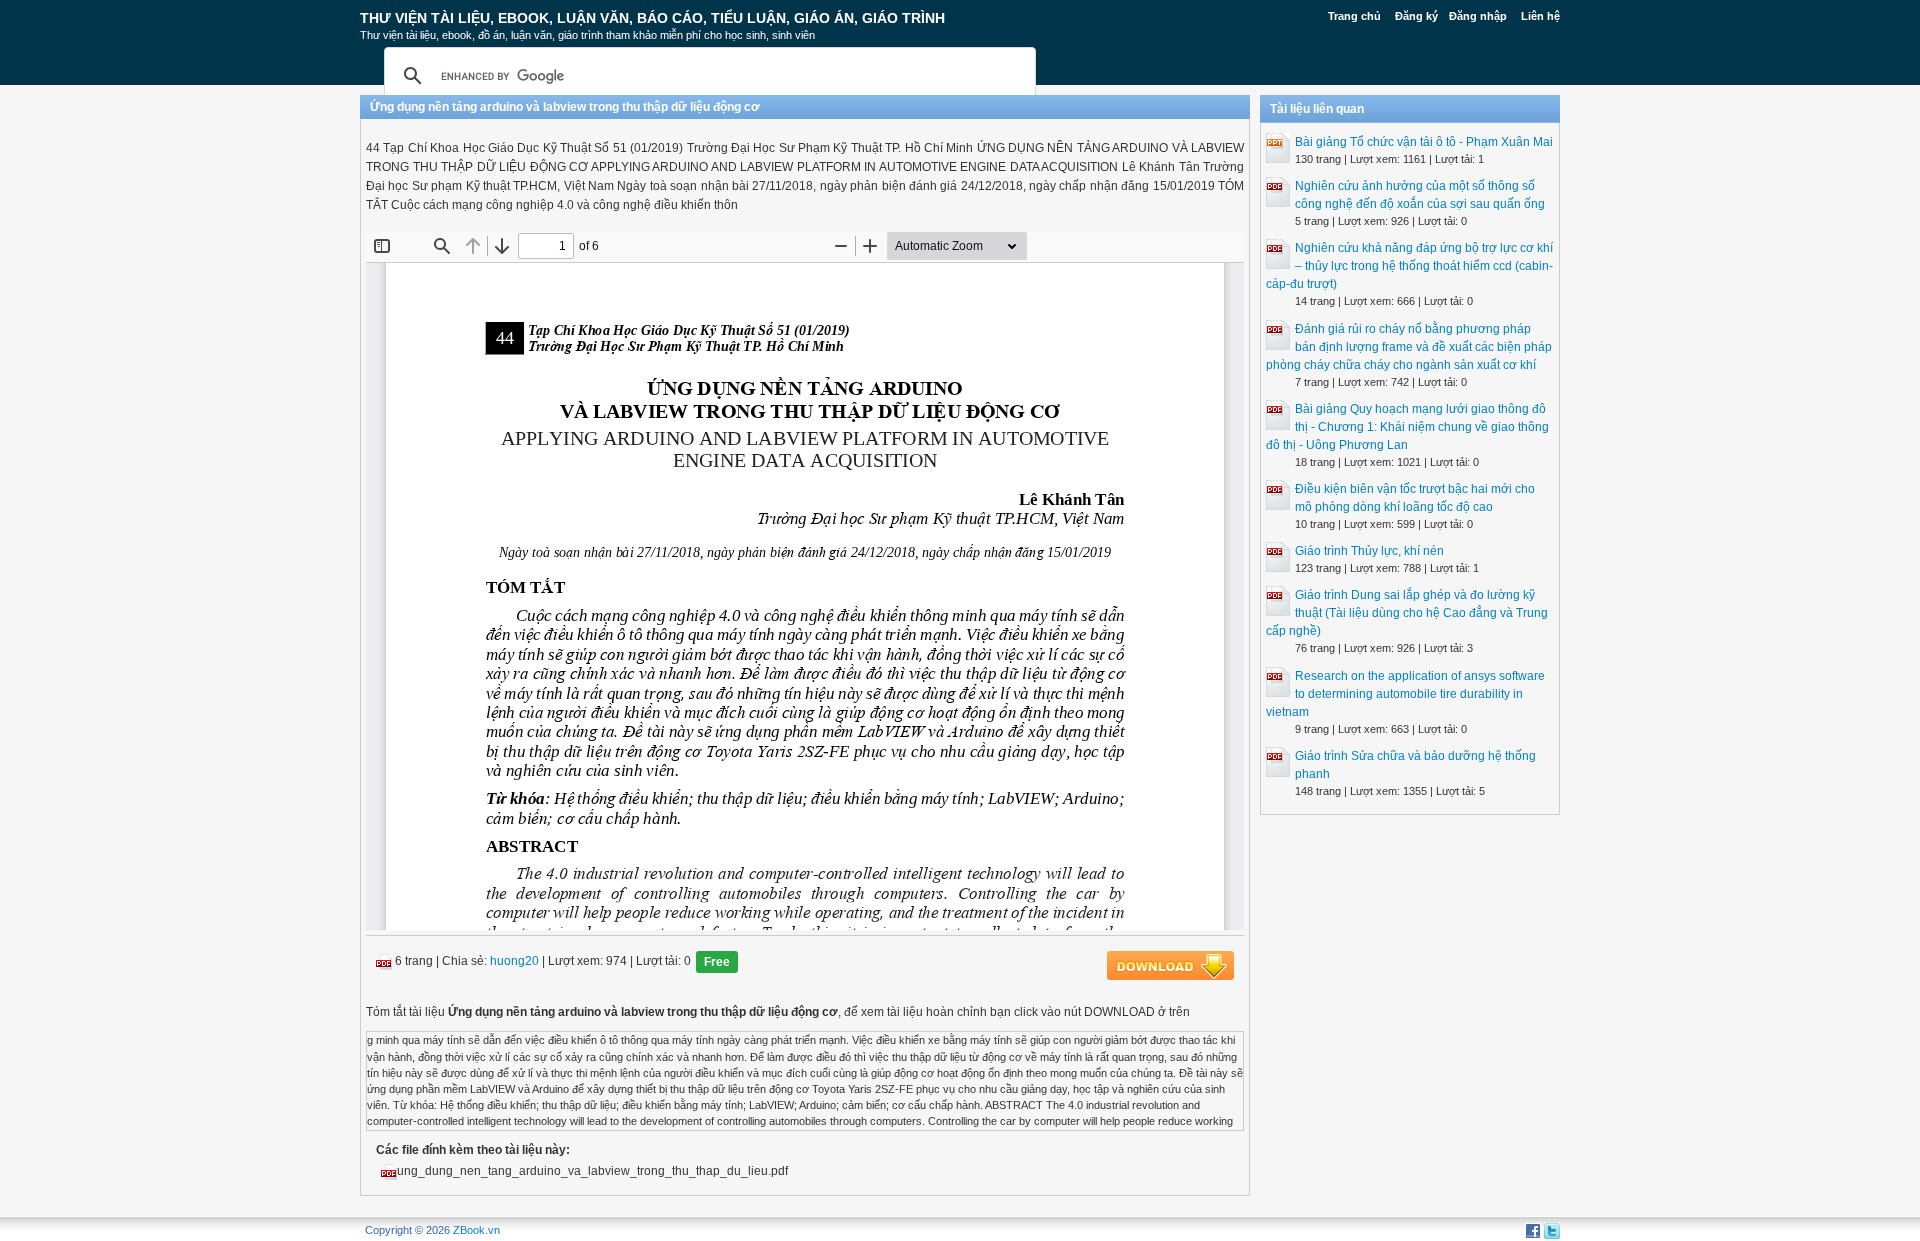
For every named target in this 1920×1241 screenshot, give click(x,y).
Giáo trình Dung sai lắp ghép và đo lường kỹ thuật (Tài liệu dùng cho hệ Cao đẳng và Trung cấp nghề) (1407, 613)
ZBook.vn (476, 1230)
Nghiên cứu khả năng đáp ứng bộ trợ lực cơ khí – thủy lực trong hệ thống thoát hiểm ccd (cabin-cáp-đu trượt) (1409, 266)
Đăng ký (1416, 16)
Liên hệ (1540, 16)
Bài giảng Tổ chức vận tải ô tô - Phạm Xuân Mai (1424, 142)
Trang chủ (1354, 16)
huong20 (514, 962)
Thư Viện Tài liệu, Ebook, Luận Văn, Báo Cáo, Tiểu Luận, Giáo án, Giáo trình (652, 18)
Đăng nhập (1478, 16)
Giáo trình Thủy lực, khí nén (1369, 551)
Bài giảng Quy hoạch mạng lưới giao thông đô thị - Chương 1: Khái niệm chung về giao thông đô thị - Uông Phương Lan (1407, 427)
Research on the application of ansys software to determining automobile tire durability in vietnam (1405, 694)
